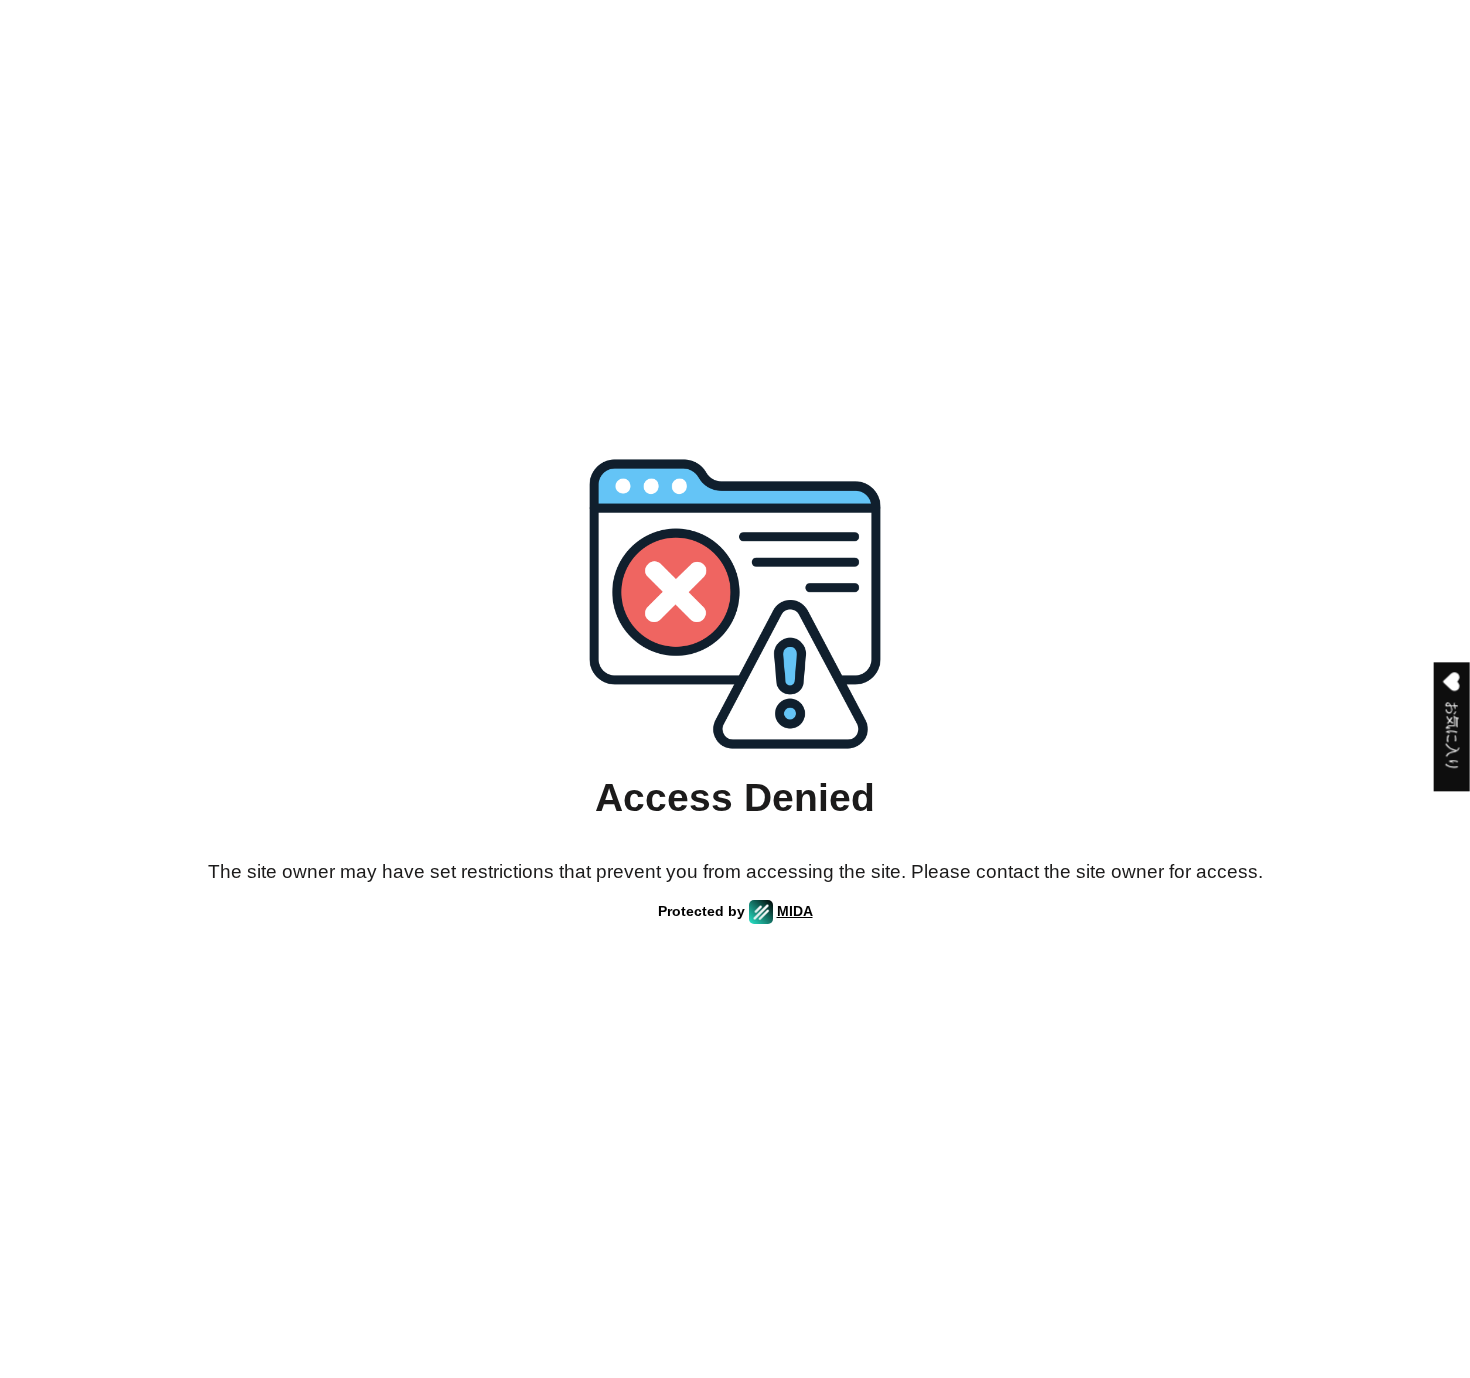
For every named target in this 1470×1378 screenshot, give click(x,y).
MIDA (795, 911)
